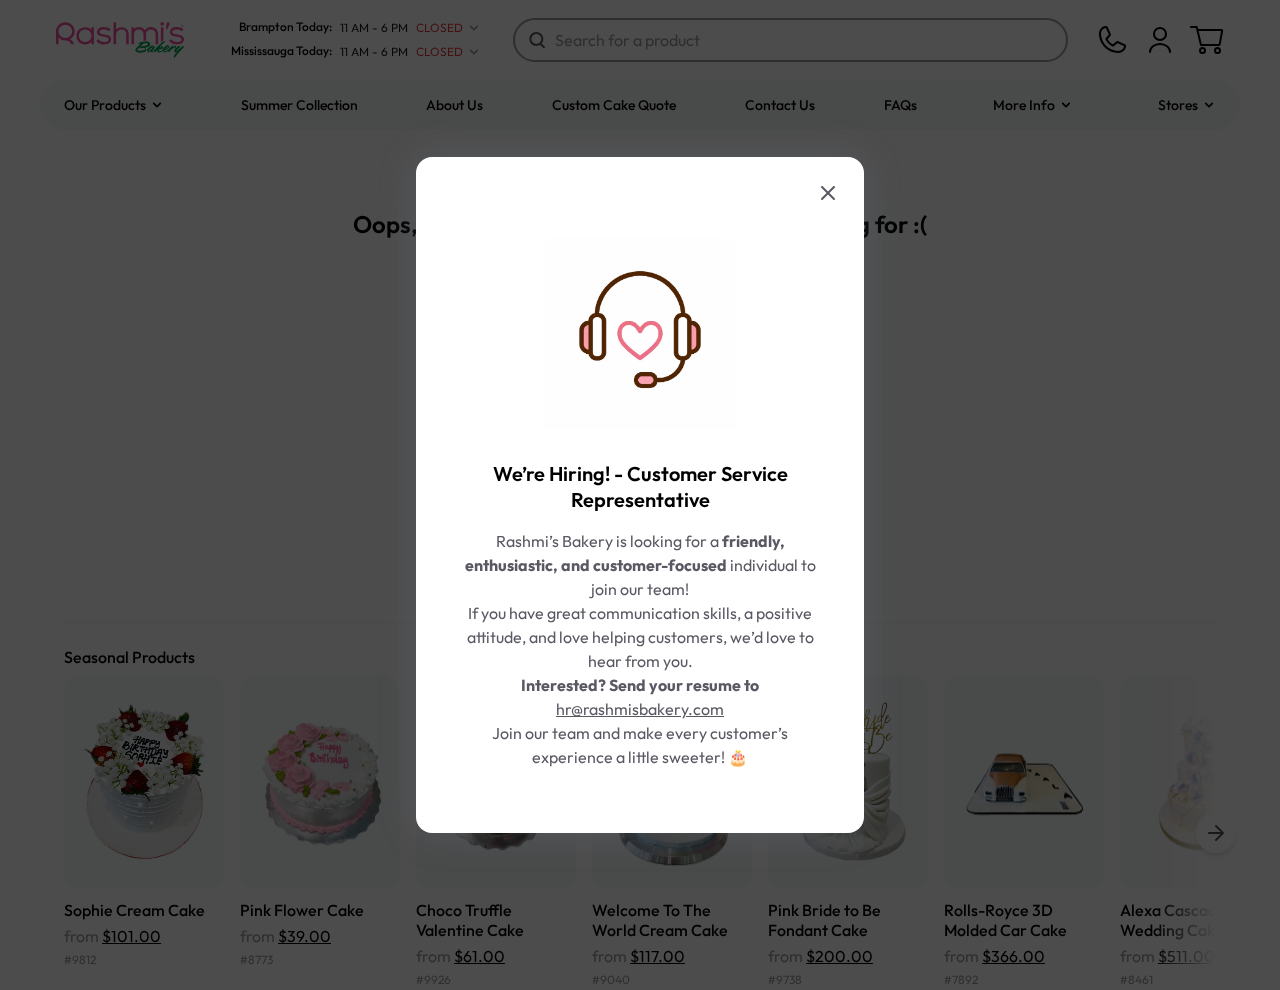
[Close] (828, 193)
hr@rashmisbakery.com (640, 709)
